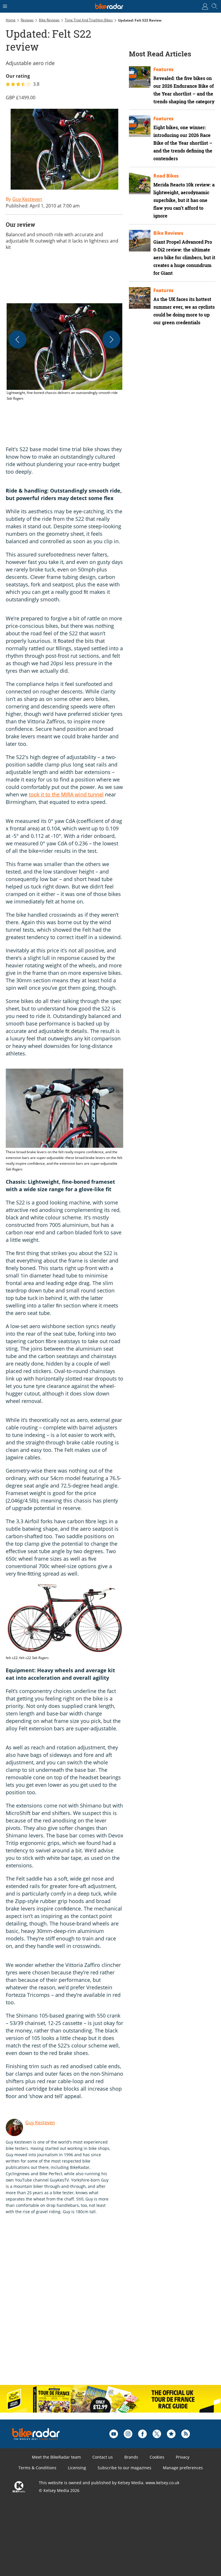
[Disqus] (95, 2306)
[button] (64, 352)
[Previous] (18, 340)
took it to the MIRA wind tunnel (66, 794)
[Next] (111, 340)
